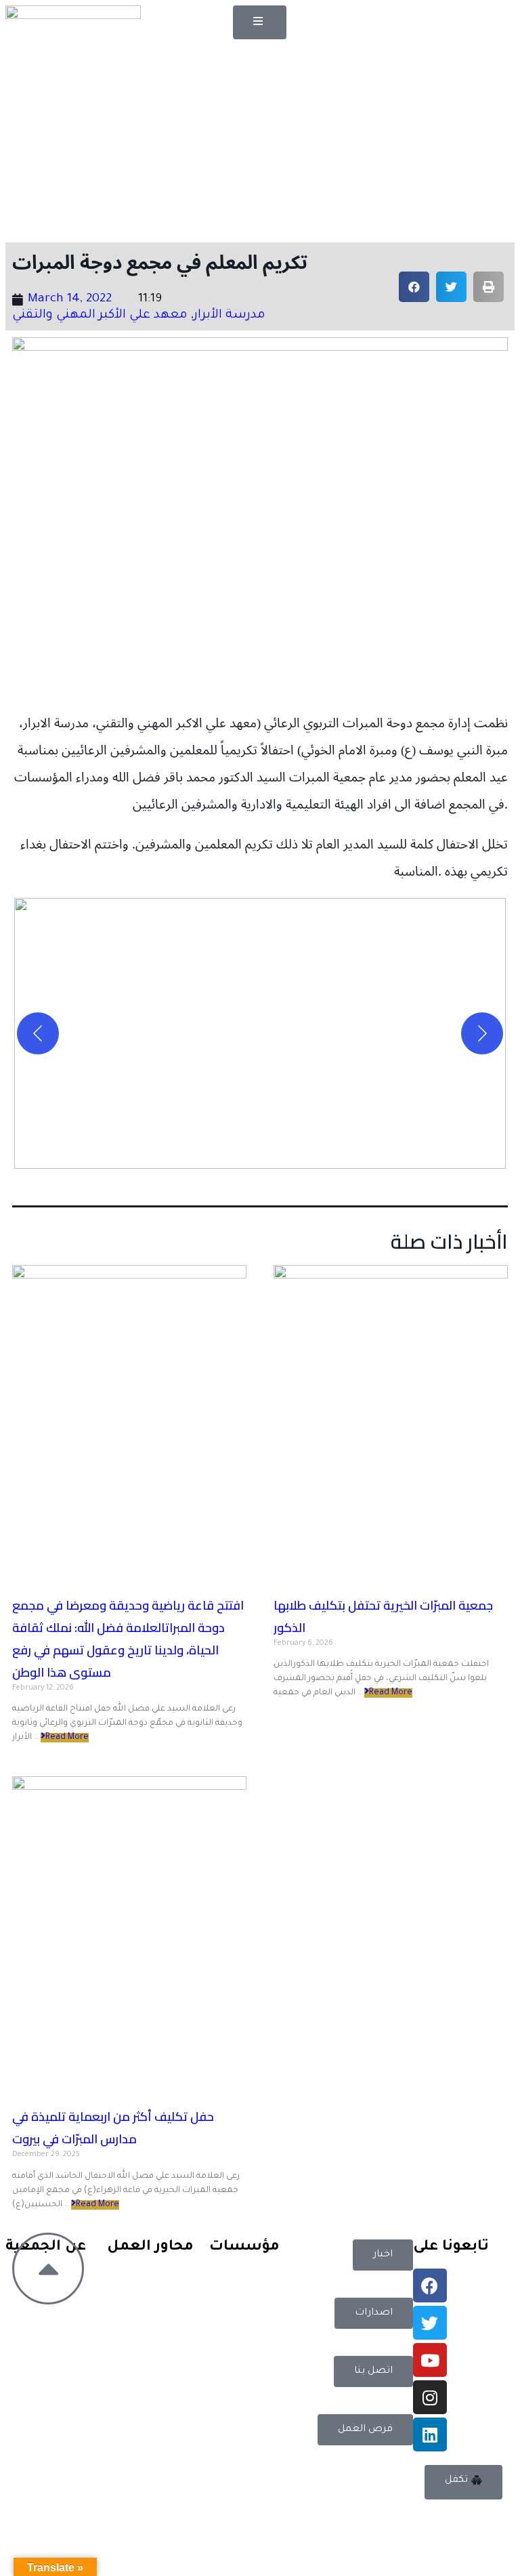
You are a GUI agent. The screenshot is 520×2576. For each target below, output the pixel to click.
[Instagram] (430, 2397)
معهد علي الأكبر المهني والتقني (100, 316)
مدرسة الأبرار (230, 316)
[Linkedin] (430, 2434)
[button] (260, 22)
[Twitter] (430, 2323)
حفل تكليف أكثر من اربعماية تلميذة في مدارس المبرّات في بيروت (113, 2128)
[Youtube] (430, 2360)
